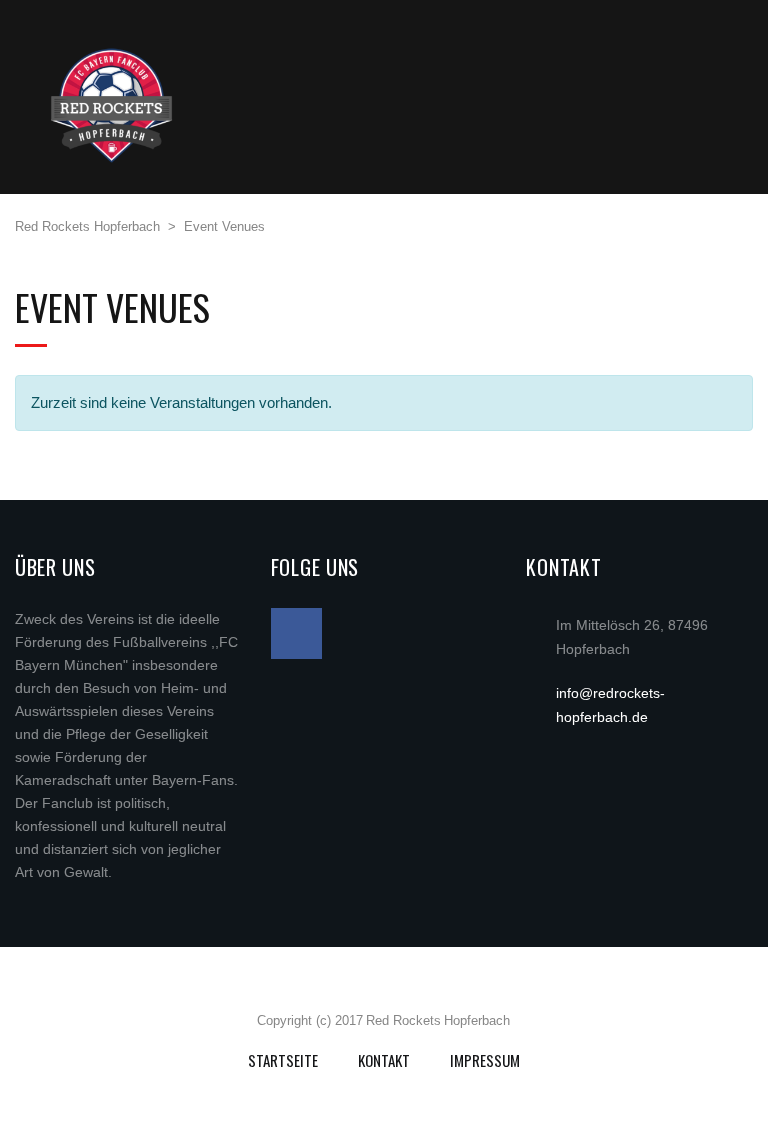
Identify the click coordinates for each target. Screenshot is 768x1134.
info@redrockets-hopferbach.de (610, 705)
